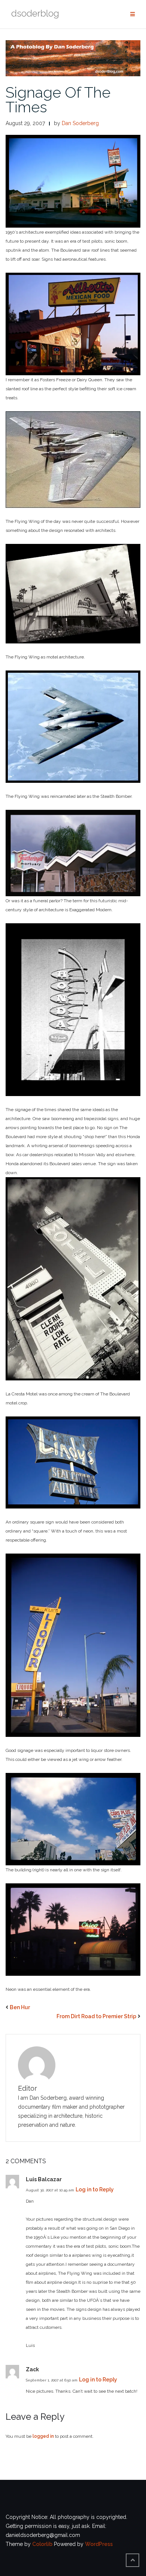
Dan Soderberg (80, 123)
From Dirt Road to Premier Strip (96, 2016)
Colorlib (42, 2544)
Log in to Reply (95, 2189)
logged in (43, 2436)
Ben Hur (20, 2007)
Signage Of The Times (58, 100)
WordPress (99, 2544)
